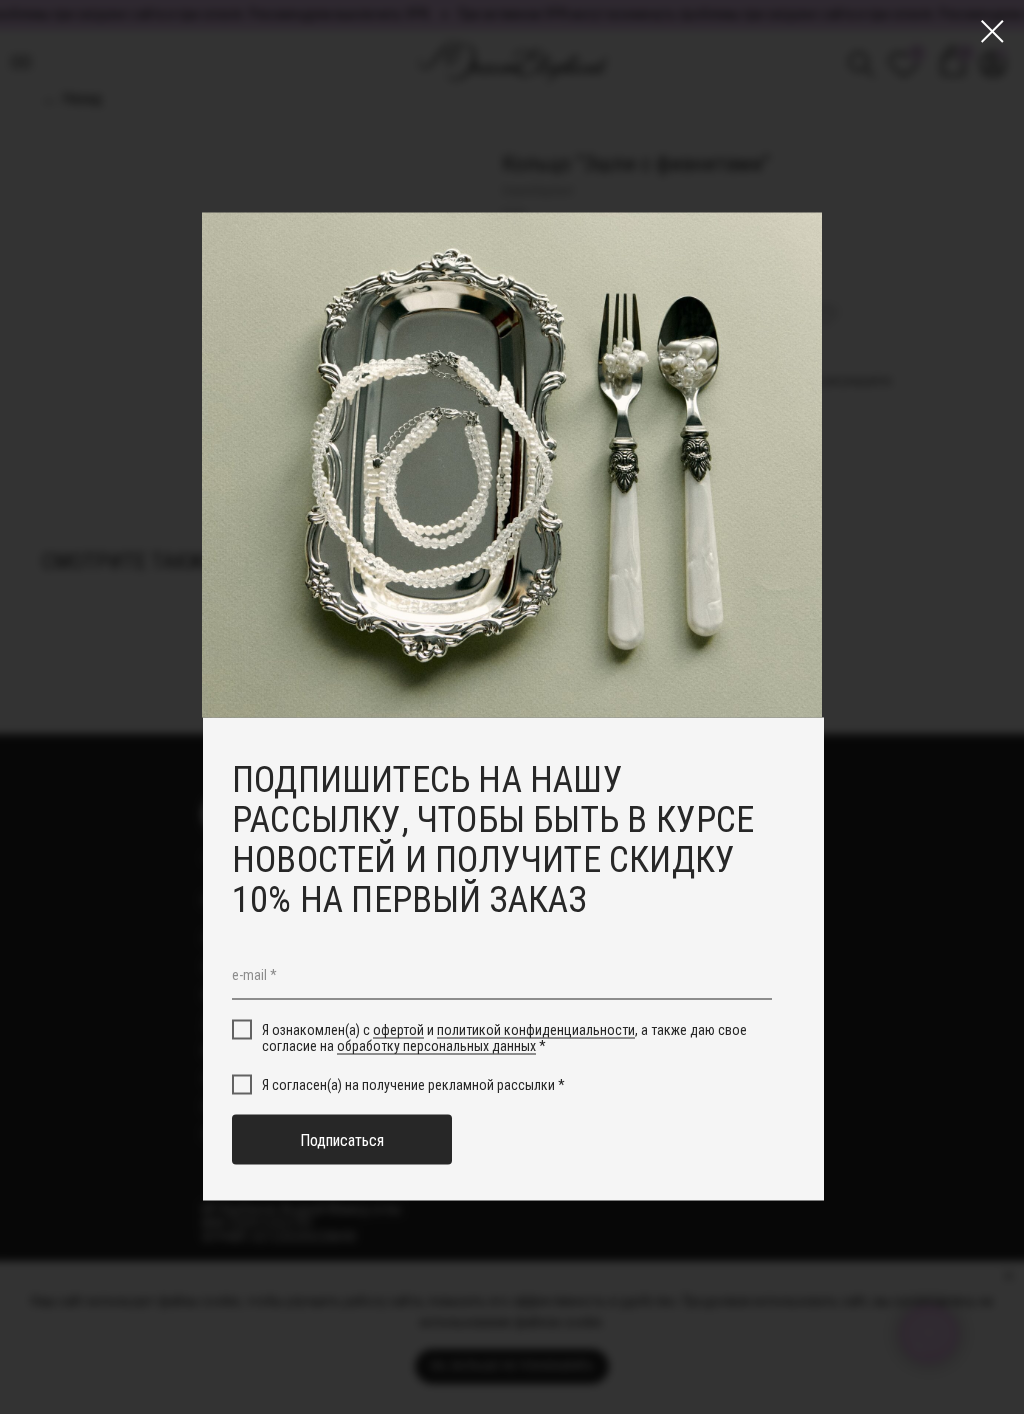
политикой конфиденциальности (536, 1029)
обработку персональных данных (436, 1046)
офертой (398, 1029)
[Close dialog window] (992, 31)
